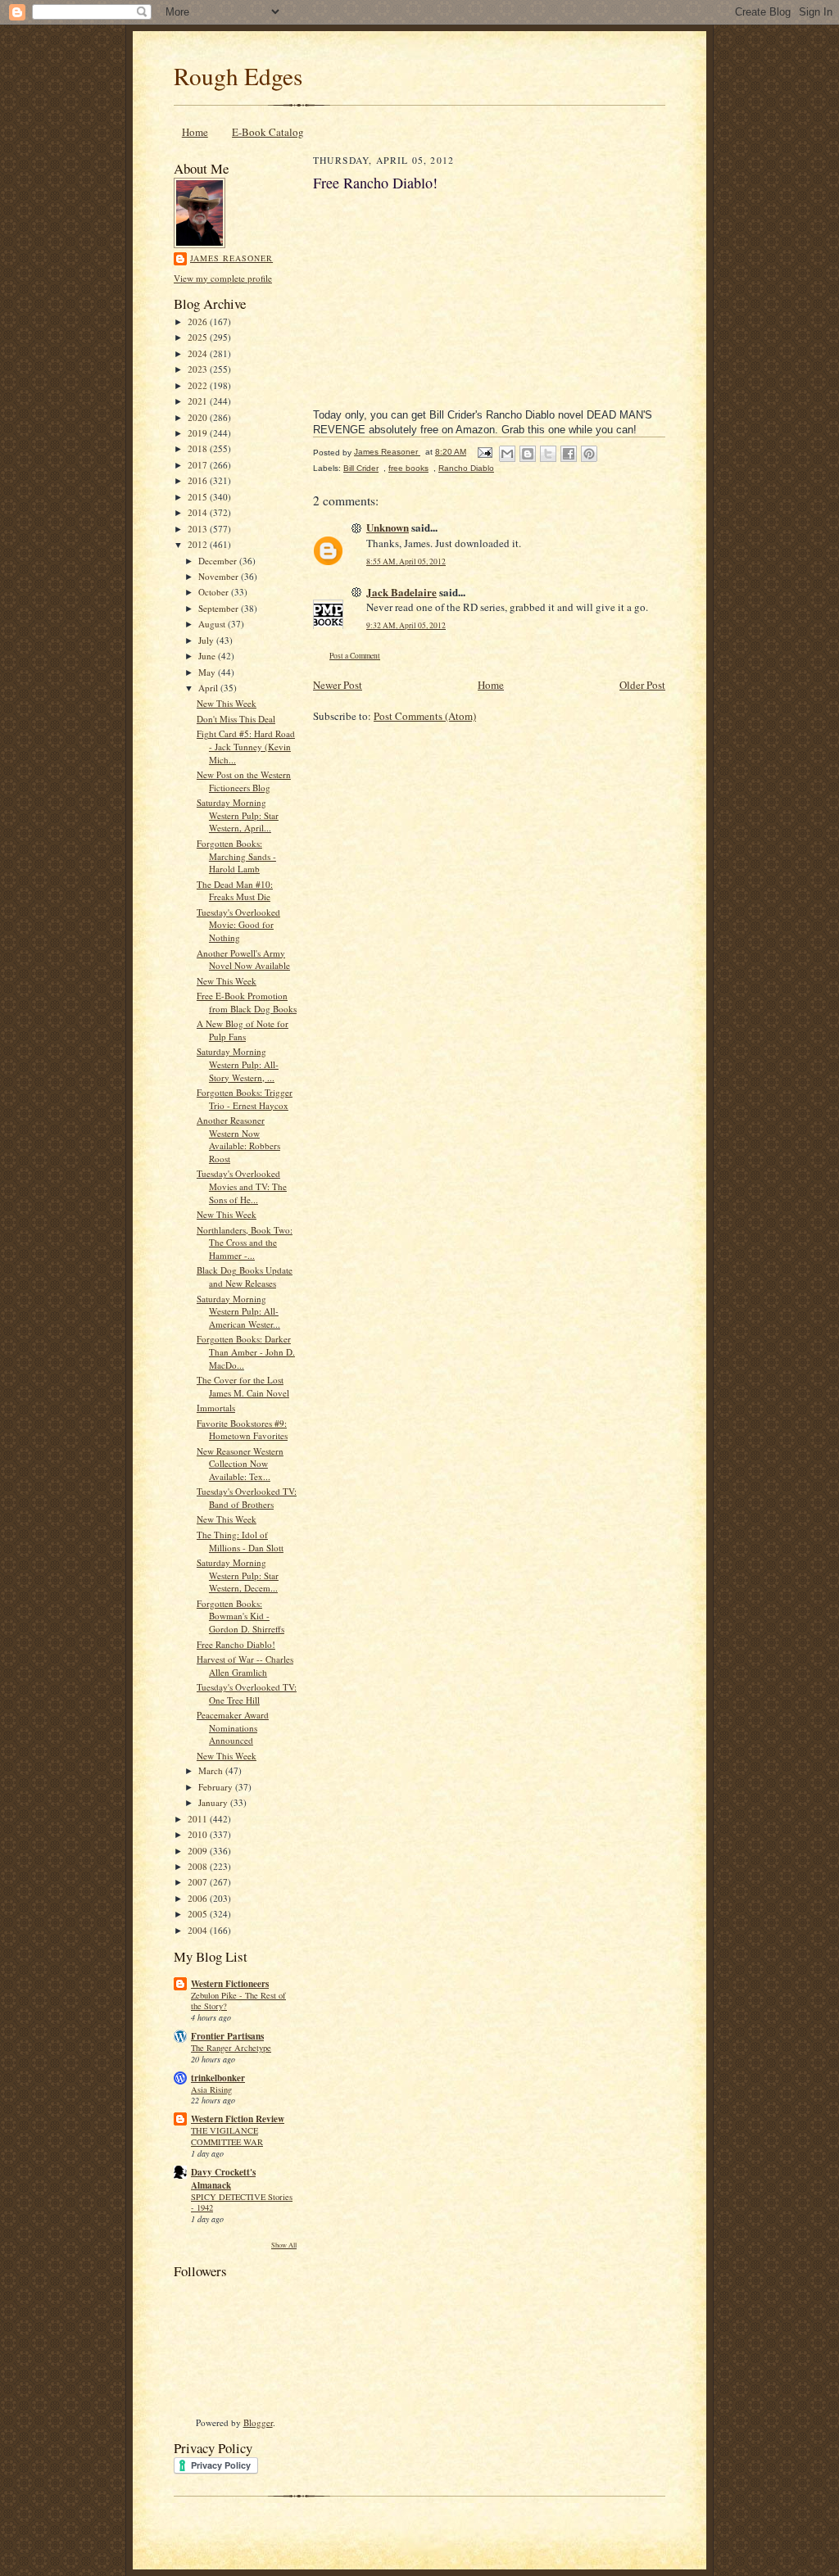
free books (408, 468)
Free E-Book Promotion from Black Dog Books (247, 1002)
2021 (199, 401)
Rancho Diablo (466, 468)
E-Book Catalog (268, 132)
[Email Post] (484, 452)
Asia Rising (211, 2089)
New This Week (227, 703)
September (220, 608)
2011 (199, 1819)
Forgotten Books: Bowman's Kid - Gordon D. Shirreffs (240, 1616)
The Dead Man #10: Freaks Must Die (235, 891)
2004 (199, 1930)
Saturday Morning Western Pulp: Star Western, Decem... (238, 1575)
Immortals (216, 1408)
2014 (199, 512)
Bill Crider (361, 468)
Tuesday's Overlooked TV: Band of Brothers (247, 1498)
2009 (199, 1851)
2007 (199, 1882)
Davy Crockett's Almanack (223, 2179)
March (212, 1770)
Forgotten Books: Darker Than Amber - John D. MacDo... (246, 1351)
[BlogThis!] (528, 454)
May (208, 672)
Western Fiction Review (238, 2119)
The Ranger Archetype (231, 2048)
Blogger (258, 2422)
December (219, 561)
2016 (199, 480)
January (214, 1802)
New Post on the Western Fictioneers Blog (244, 781)
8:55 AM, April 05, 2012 (406, 561)
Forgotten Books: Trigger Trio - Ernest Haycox (245, 1099)
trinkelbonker (218, 2078)
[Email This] (507, 454)
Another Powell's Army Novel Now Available (243, 960)
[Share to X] (548, 454)
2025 (199, 337)
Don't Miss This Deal (236, 719)
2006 (199, 1898)
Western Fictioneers (230, 1984)
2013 (199, 529)
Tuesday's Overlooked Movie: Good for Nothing (238, 925)
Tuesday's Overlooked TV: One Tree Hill (247, 1693)
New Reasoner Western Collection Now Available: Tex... (240, 1464)
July (207, 640)
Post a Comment (355, 656)
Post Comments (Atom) (425, 716)
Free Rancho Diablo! (236, 1644)
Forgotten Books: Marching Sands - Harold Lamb (236, 856)
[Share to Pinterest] (589, 454)
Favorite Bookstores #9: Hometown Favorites (242, 1430)
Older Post (642, 685)
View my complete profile (223, 278)
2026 (199, 321)
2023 (199, 369)
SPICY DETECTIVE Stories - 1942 (242, 2203)
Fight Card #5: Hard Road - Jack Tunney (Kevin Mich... (246, 746)
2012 (199, 544)
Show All (284, 2245)
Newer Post (338, 685)
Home (195, 132)
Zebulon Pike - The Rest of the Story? (238, 2001)
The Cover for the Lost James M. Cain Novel (243, 1386)
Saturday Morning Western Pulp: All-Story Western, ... (238, 1064)
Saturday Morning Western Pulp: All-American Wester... (238, 1311)
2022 (199, 385)
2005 (199, 1914)
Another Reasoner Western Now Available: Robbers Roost (238, 1139)
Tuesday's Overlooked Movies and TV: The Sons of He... (242, 1186)
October (215, 592)
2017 (199, 465)
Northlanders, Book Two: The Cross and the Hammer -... (245, 1243)
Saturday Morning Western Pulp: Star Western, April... (238, 815)
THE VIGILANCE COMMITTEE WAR (227, 2136)
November (220, 576)
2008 (199, 1866)
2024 (199, 353)
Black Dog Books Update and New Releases (245, 1277)
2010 (199, 1834)
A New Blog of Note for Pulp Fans (243, 1030)
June (208, 656)
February (217, 1787)
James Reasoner (231, 258)
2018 (199, 448)
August (213, 624)
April (209, 688)
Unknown (388, 527)
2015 (199, 497)
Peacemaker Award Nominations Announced (233, 1727)
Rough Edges (238, 76)
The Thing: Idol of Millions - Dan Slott (240, 1541)
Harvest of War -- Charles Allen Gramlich (245, 1666)
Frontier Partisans (227, 2036)
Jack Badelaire (401, 592)
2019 (199, 433)
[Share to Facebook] (569, 454)
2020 (199, 417)
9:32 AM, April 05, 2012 (406, 625)
